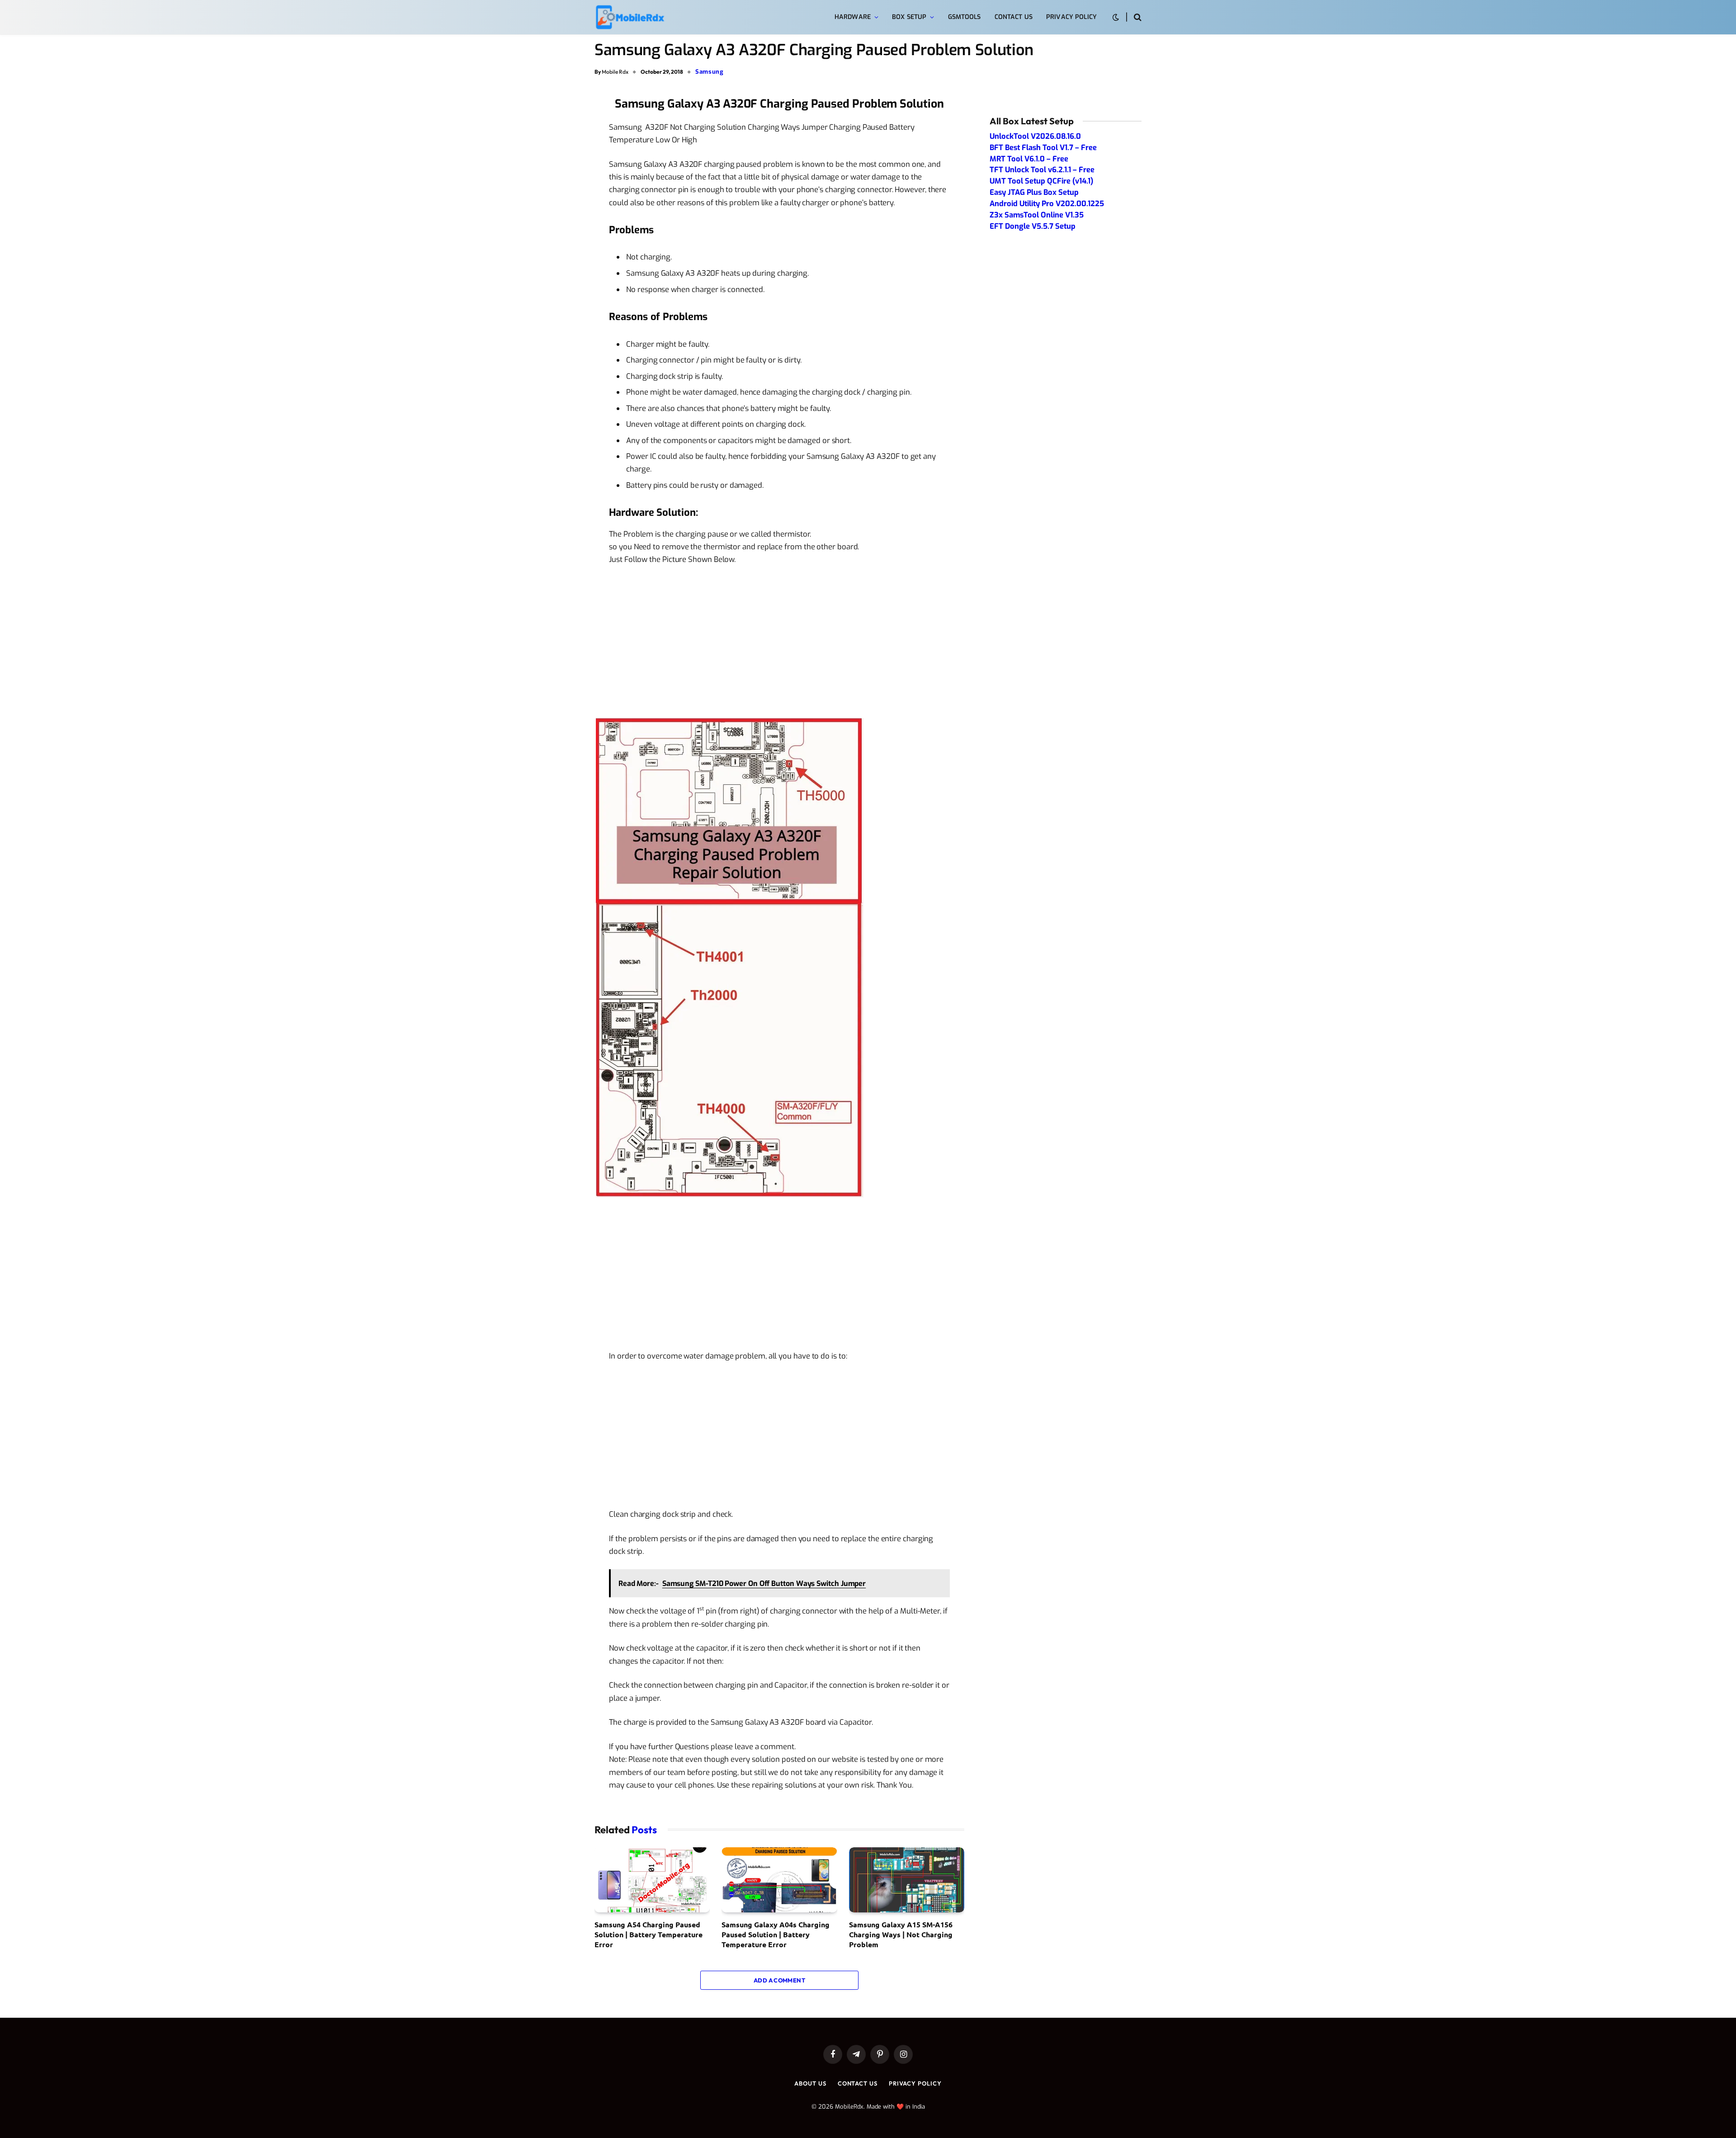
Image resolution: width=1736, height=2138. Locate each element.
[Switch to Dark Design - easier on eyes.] (1116, 17)
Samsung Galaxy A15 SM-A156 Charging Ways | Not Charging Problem (901, 1935)
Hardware (853, 17)
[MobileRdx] (630, 17)
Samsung (710, 72)
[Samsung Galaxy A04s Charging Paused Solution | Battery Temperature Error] (779, 1880)
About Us (810, 2083)
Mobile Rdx (615, 72)
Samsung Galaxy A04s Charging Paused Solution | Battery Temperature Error (776, 1935)
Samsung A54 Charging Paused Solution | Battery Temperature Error (649, 1935)
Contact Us (1014, 17)
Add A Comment (779, 1980)
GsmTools (965, 17)
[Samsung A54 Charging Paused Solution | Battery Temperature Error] (652, 1880)
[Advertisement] (779, 641)
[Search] (1137, 17)
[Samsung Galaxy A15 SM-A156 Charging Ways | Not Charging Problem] (907, 1880)
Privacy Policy (1071, 17)
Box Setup (909, 17)
